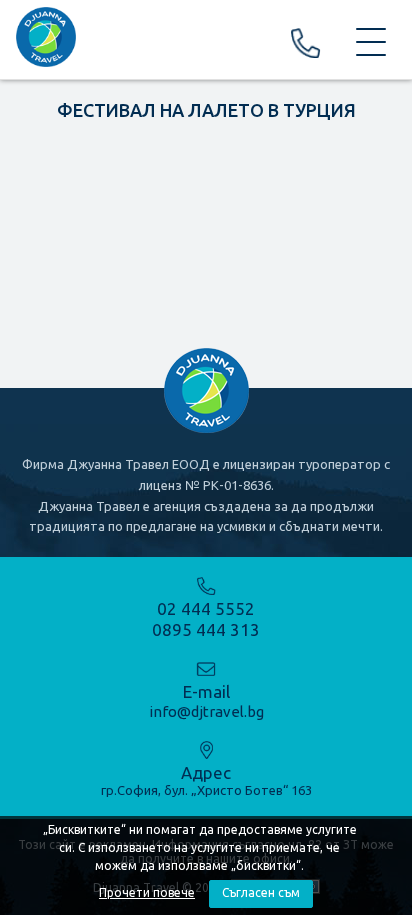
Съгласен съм (261, 892)
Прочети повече (147, 892)
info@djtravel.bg (206, 711)
